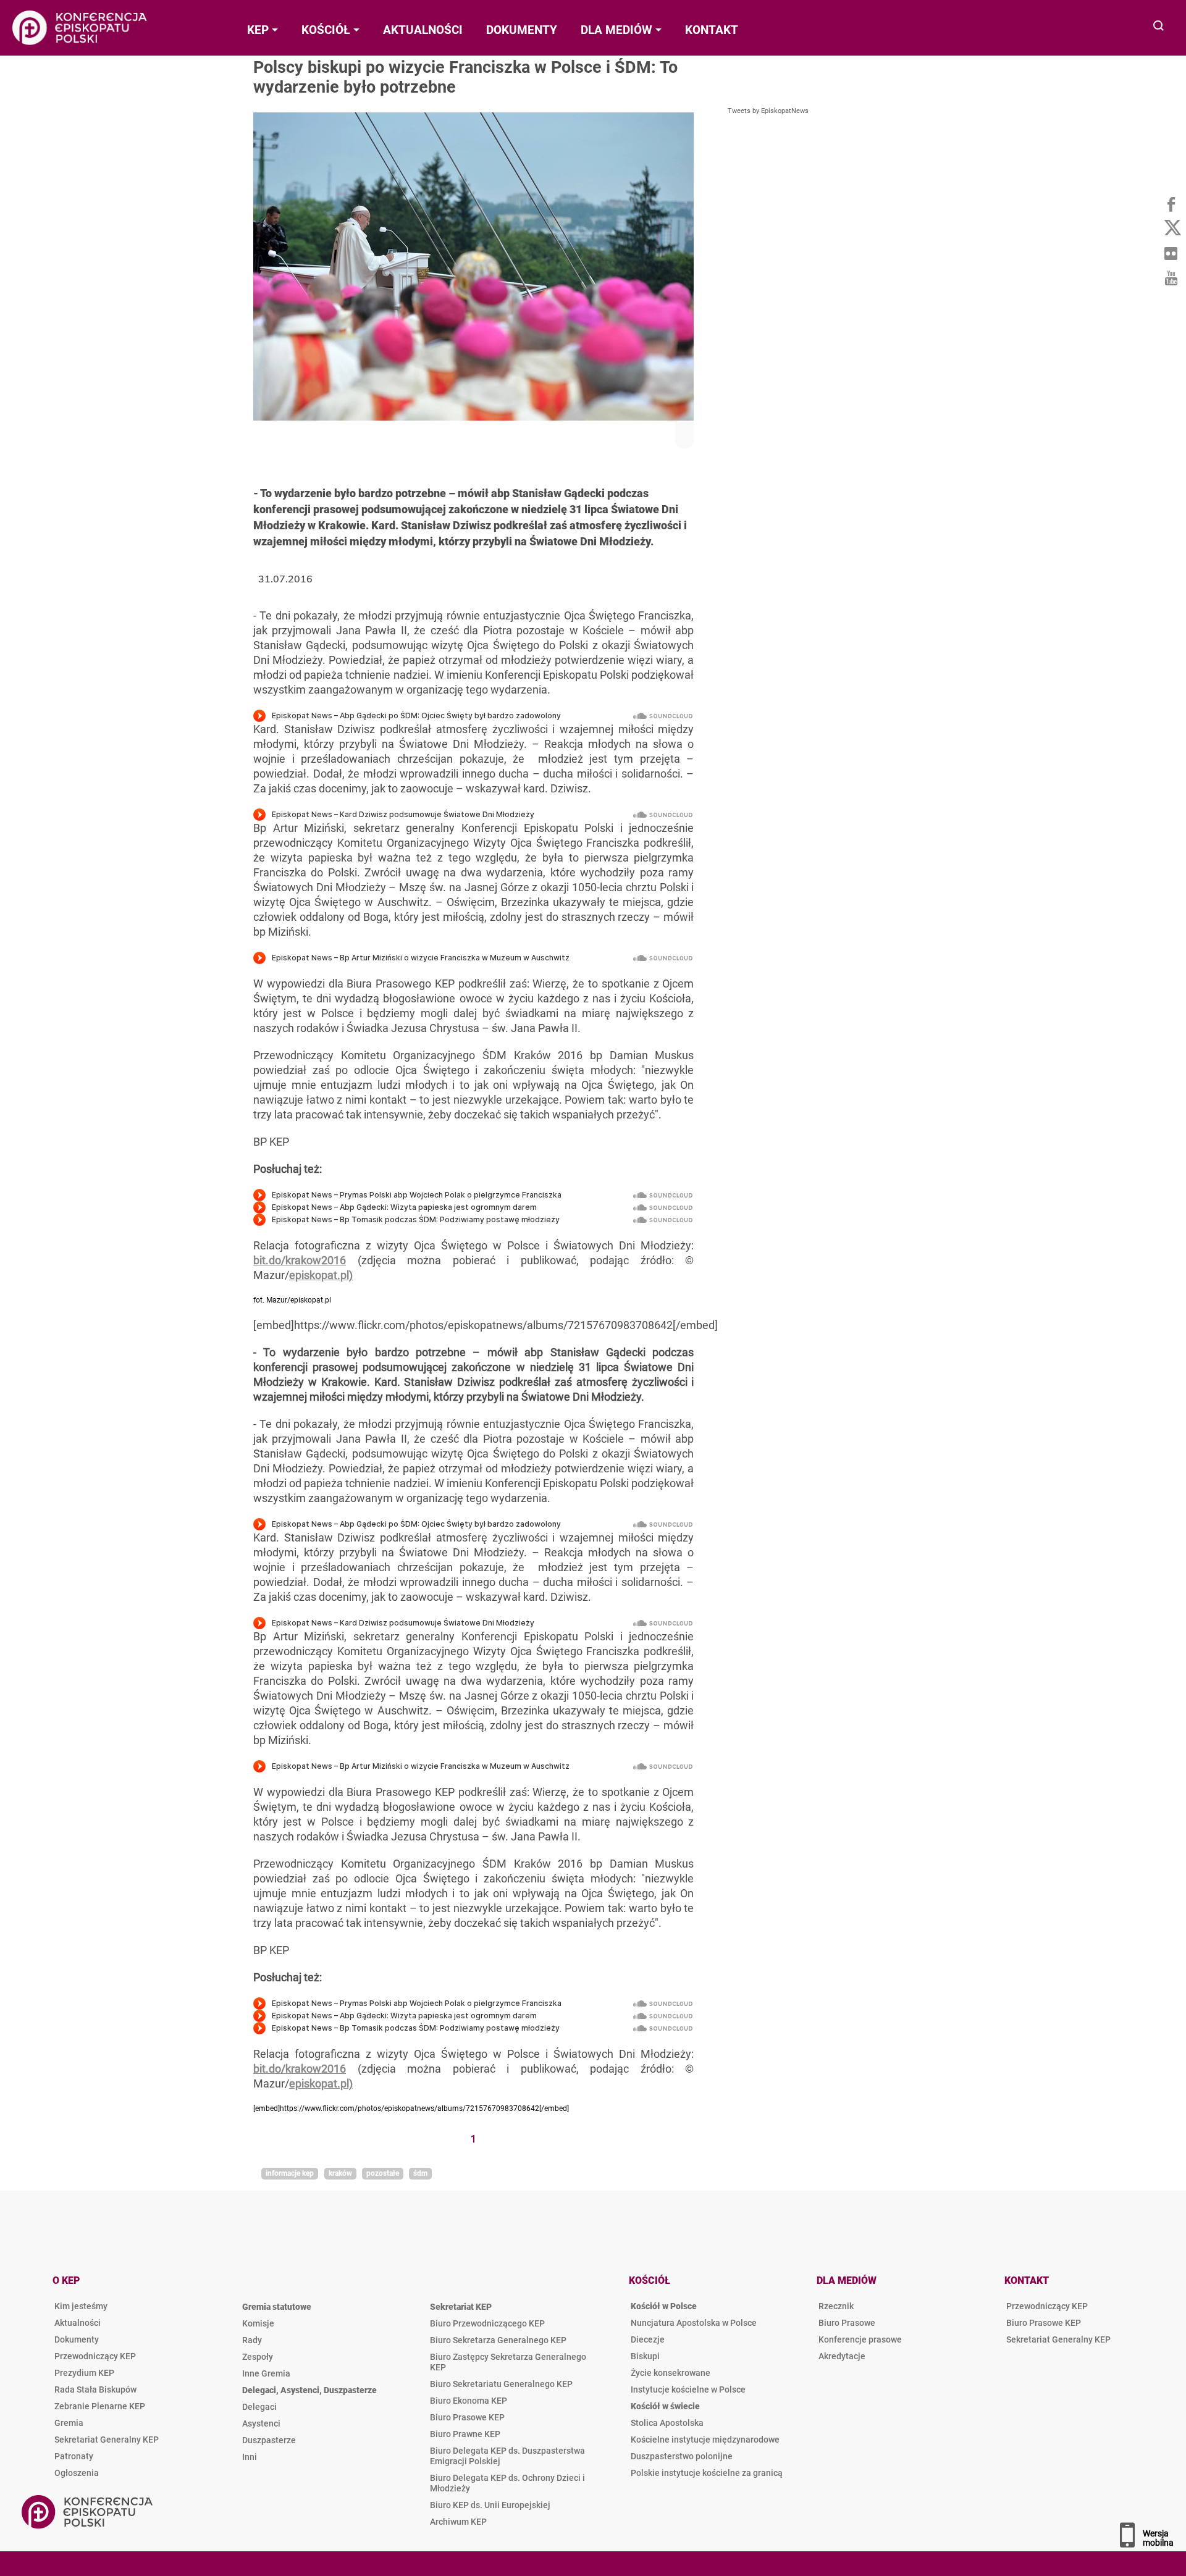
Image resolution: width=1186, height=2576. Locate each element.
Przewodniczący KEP (95, 2356)
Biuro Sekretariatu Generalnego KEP (501, 2384)
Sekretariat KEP (461, 2307)
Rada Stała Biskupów (95, 2389)
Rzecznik (836, 2306)
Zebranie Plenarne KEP (100, 2406)
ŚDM (420, 2173)
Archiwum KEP (458, 2522)
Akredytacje (842, 2356)
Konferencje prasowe (860, 2339)
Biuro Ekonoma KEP (469, 2401)
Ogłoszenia (77, 2473)
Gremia (69, 2423)
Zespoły (258, 2357)
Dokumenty (77, 2339)
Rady (252, 2340)
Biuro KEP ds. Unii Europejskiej (490, 2505)
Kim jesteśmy (81, 2306)
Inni (250, 2457)
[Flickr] (1171, 253)
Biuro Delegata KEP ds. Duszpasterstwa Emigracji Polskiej (507, 2456)
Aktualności (78, 2323)
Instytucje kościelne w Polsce (688, 2389)
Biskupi (645, 2356)
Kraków (340, 2173)
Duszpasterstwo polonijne (682, 2456)
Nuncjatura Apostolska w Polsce (694, 2323)
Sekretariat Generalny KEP (107, 2440)
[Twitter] (1171, 229)
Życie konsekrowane (671, 2373)
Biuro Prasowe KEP (467, 2417)
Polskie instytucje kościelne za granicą (707, 2473)
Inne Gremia (266, 2373)
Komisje (258, 2323)
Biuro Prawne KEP (465, 2434)
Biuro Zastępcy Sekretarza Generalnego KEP (508, 2362)
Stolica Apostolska (667, 2423)
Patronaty (74, 2456)
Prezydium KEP (84, 2373)
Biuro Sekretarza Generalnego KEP (498, 2340)
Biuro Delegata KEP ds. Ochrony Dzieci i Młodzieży (507, 2483)
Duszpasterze (269, 2440)
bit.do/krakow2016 (300, 1260)
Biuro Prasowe (847, 2323)
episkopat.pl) (321, 1275)
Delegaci (259, 2407)
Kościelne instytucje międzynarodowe (705, 2440)
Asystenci (261, 2423)
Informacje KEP (290, 2173)
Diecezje (648, 2339)
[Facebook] (1171, 204)
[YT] (1171, 278)
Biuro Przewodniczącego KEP (487, 2323)
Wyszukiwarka (1159, 27)
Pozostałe (383, 2173)
